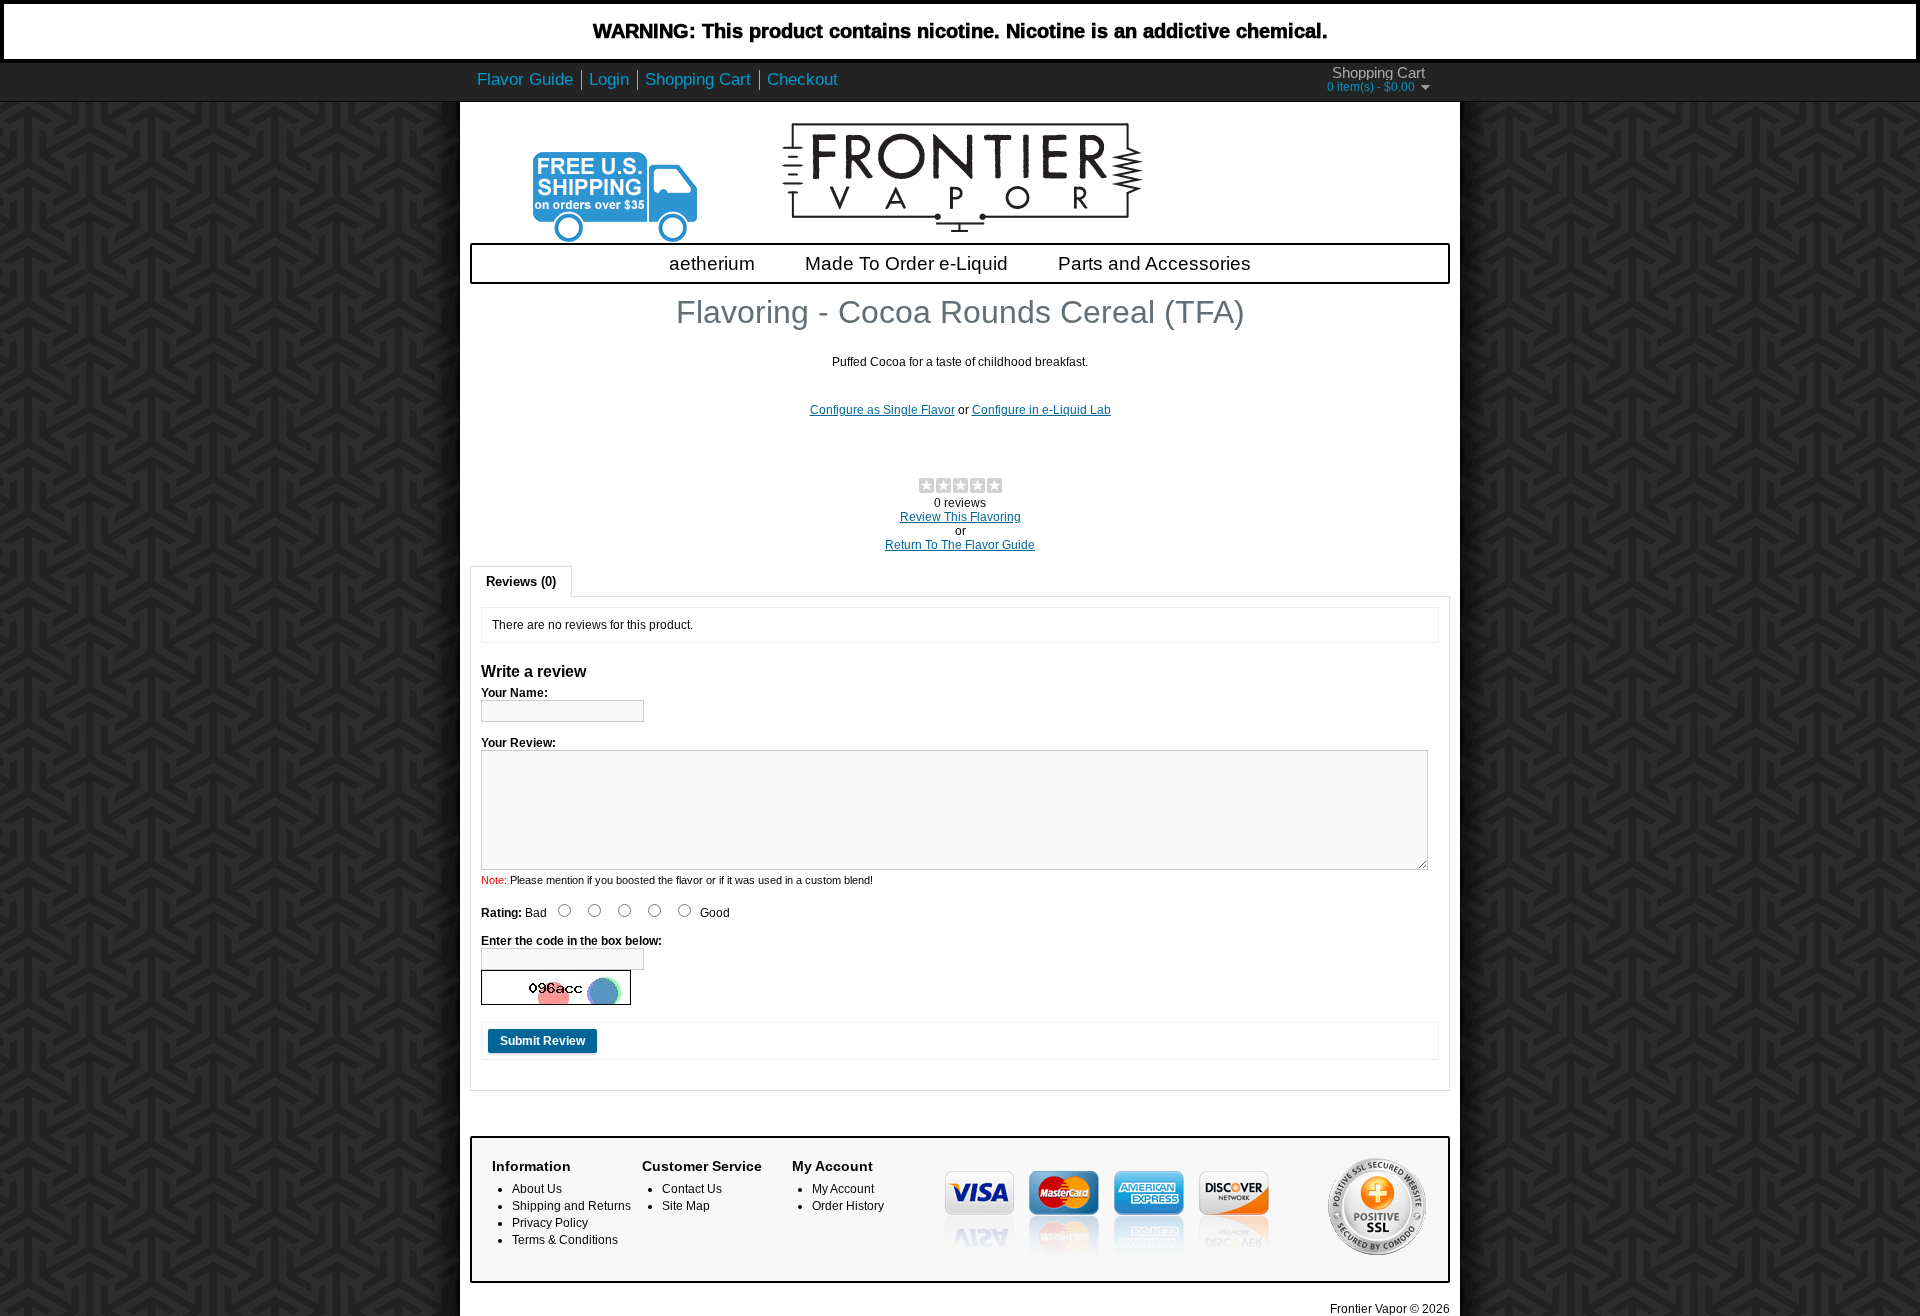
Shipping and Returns (571, 1206)
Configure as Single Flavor (882, 410)
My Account (843, 1189)
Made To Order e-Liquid (906, 263)
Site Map (686, 1206)
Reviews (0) (521, 581)
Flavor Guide (525, 79)
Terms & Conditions (565, 1240)
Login (609, 79)
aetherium (712, 263)
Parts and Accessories (1154, 263)
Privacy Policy (550, 1223)
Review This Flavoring (960, 517)
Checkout (802, 79)
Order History (848, 1206)
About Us (537, 1189)
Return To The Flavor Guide (960, 545)
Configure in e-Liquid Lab (1041, 410)
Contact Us (692, 1189)
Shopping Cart (698, 79)
